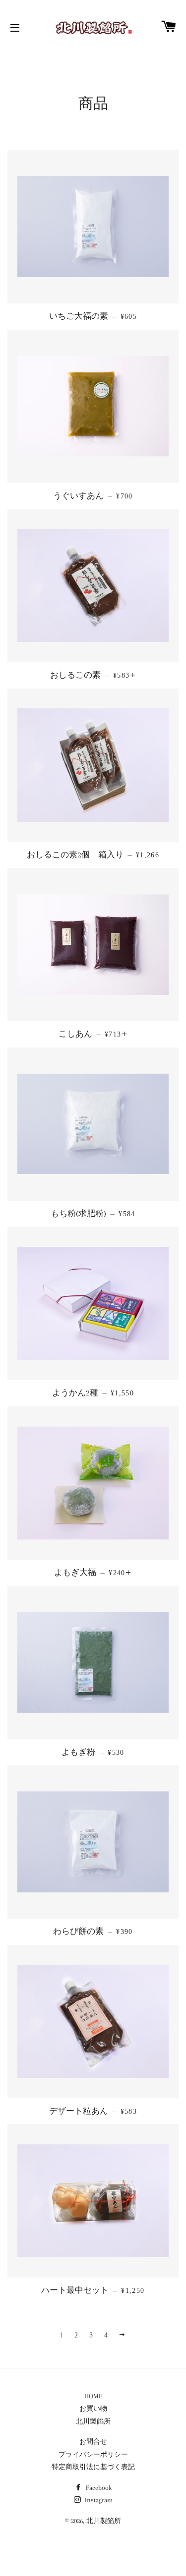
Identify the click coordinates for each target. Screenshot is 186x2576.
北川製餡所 (93, 2421)
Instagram (98, 2500)
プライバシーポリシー (93, 2454)
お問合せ (93, 2442)
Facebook (98, 2488)
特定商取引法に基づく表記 (93, 2467)
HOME (93, 2396)
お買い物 (93, 2408)
